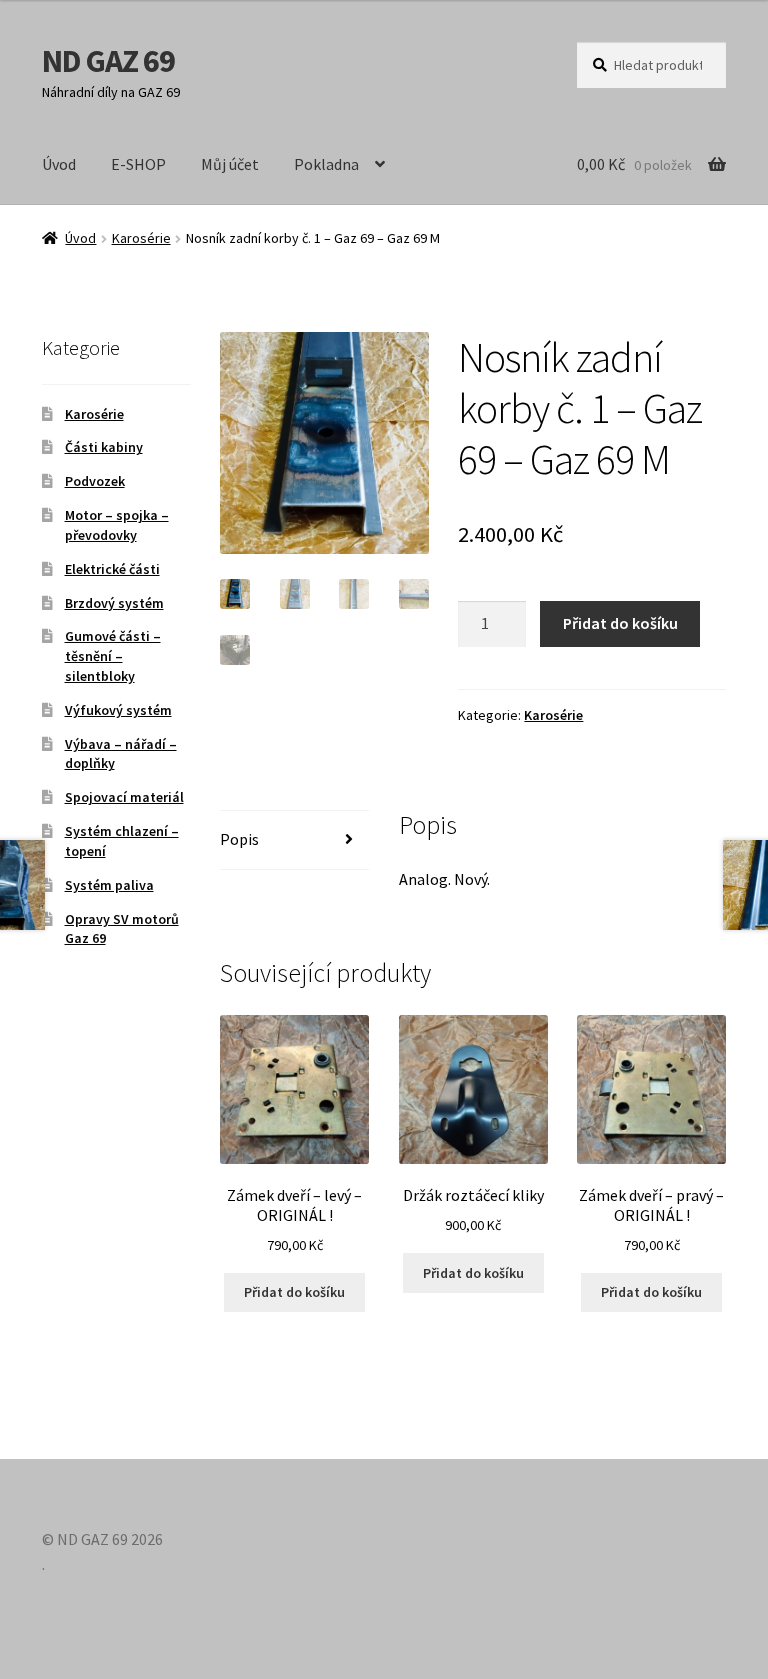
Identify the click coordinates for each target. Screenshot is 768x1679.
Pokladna (326, 164)
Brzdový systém (114, 603)
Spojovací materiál (124, 797)
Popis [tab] (239, 839)
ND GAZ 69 (108, 61)
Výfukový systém (118, 710)
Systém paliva (109, 885)
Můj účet (230, 164)
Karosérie (141, 238)
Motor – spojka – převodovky (117, 525)
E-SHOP (138, 164)
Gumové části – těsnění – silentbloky (113, 656)
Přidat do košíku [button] (294, 1292)
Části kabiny (104, 447)
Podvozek (95, 481)
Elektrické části (112, 569)
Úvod (59, 164)
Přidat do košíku (620, 623)
